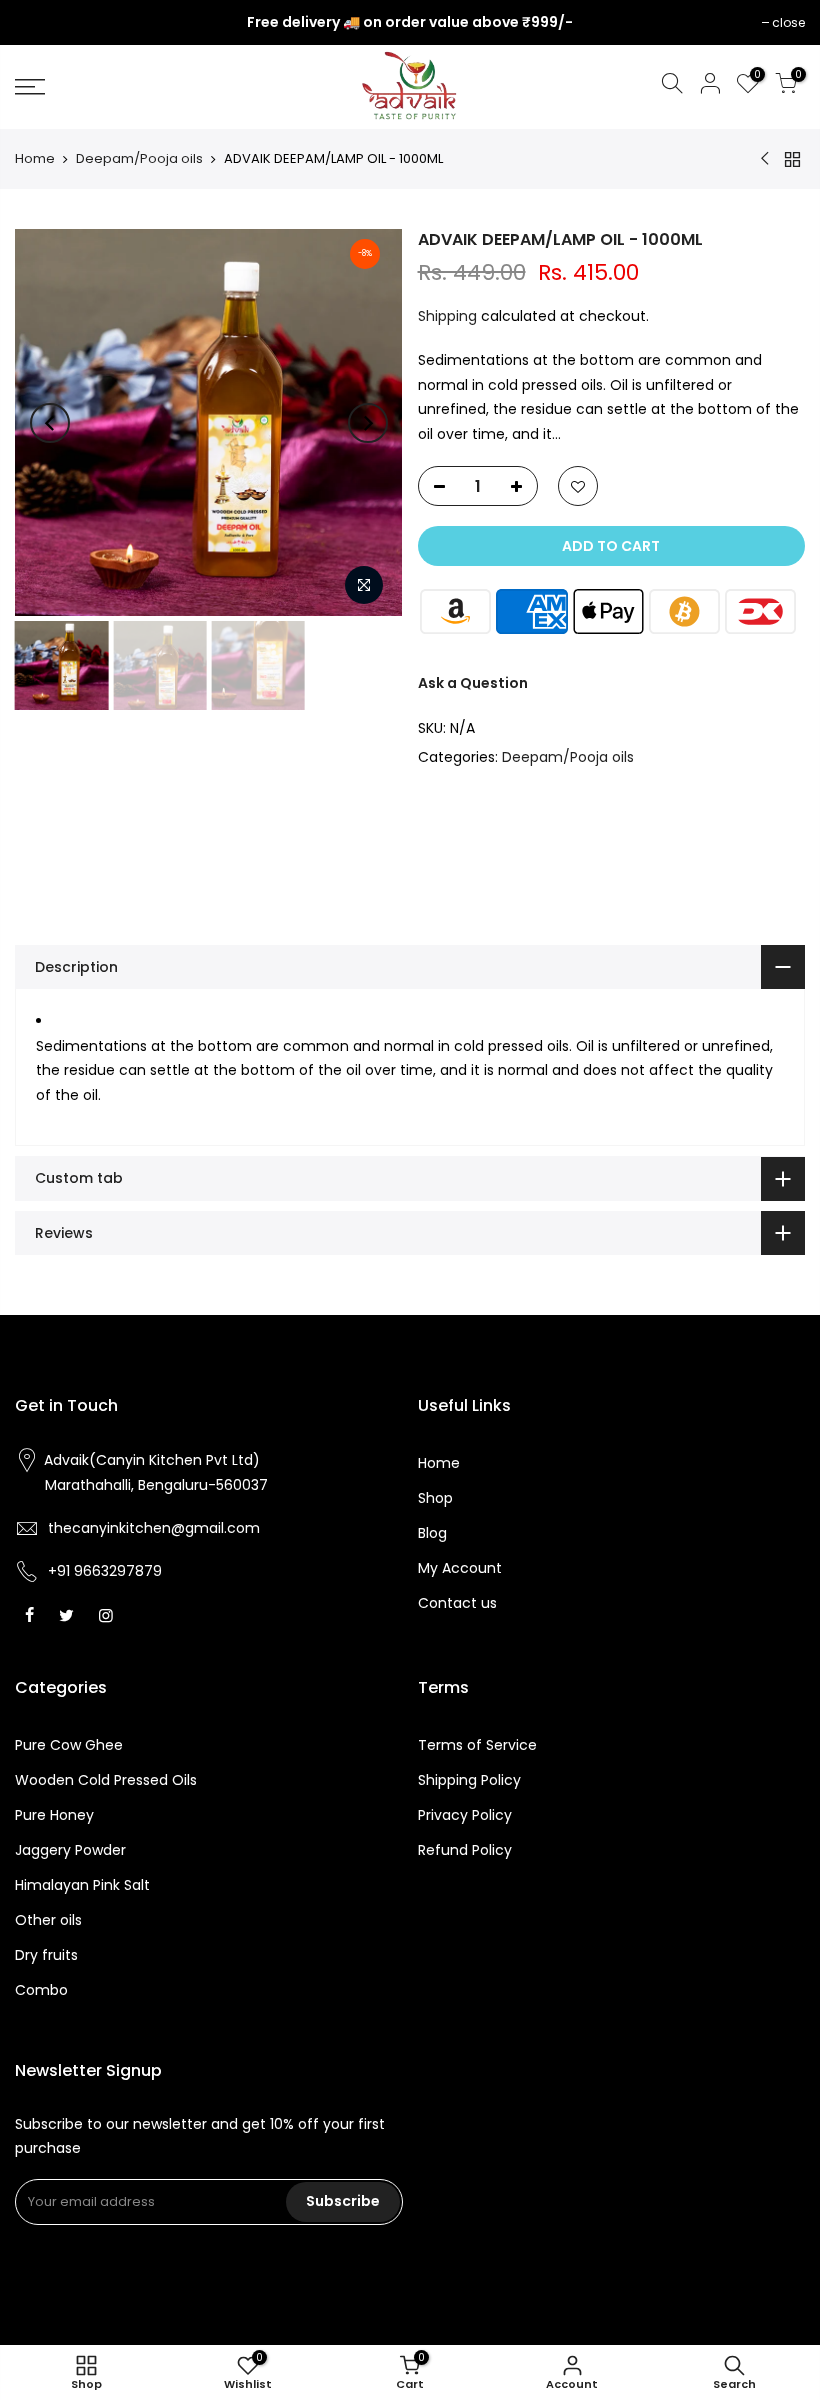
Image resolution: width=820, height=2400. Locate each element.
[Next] (368, 423)
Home (35, 159)
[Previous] (50, 423)
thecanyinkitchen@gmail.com (154, 1528)
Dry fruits (46, 1955)
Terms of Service (477, 1745)
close (41, 22)
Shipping (447, 316)
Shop (435, 1498)
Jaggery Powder (70, 1850)
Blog (432, 1533)
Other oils (48, 1920)
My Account (460, 1568)
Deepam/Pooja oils (139, 159)
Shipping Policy (469, 1780)
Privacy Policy (465, 1815)
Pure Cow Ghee (69, 1745)
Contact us (457, 1603)
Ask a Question (473, 683)
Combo (41, 1990)
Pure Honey (54, 1815)
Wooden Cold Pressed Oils (106, 1780)
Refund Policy (465, 1850)
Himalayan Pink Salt (82, 1885)
